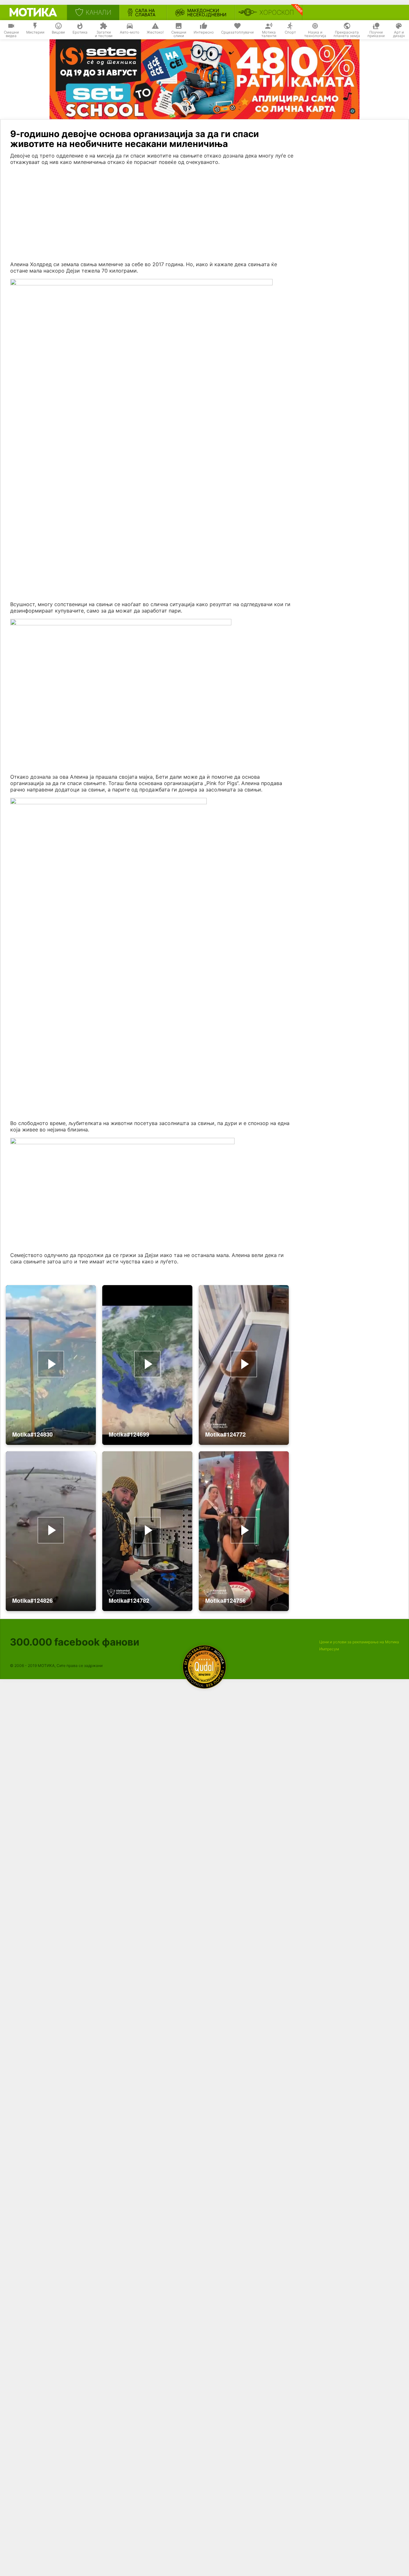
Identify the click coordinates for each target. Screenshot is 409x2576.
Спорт (290, 32)
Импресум (329, 1649)
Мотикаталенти (269, 34)
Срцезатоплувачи (237, 32)
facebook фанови (75, 1642)
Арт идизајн (399, 34)
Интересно (204, 32)
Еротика (80, 32)
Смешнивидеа (11, 34)
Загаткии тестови (104, 34)
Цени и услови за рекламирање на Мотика (359, 1642)
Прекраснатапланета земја (347, 34)
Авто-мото (130, 32)
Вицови (58, 32)
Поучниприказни (376, 34)
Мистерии (35, 32)
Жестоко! (155, 32)
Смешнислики (179, 34)
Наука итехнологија (315, 34)
